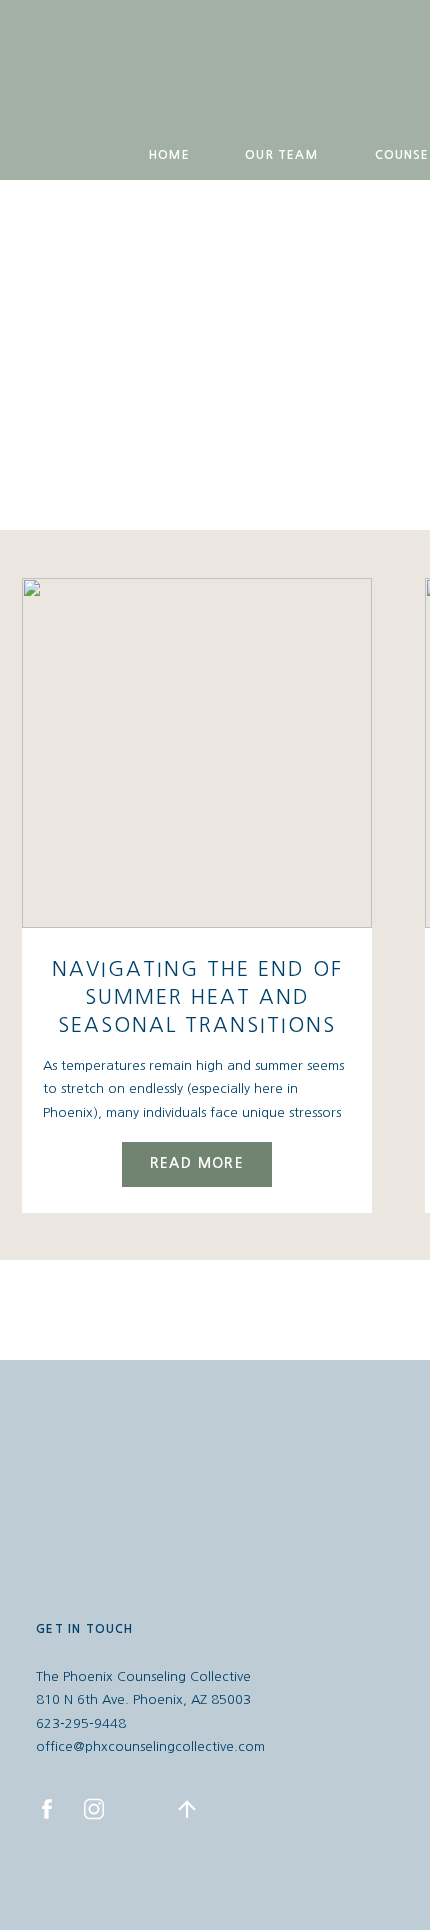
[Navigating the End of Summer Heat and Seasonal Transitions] (197, 753)
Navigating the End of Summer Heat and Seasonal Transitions (197, 997)
